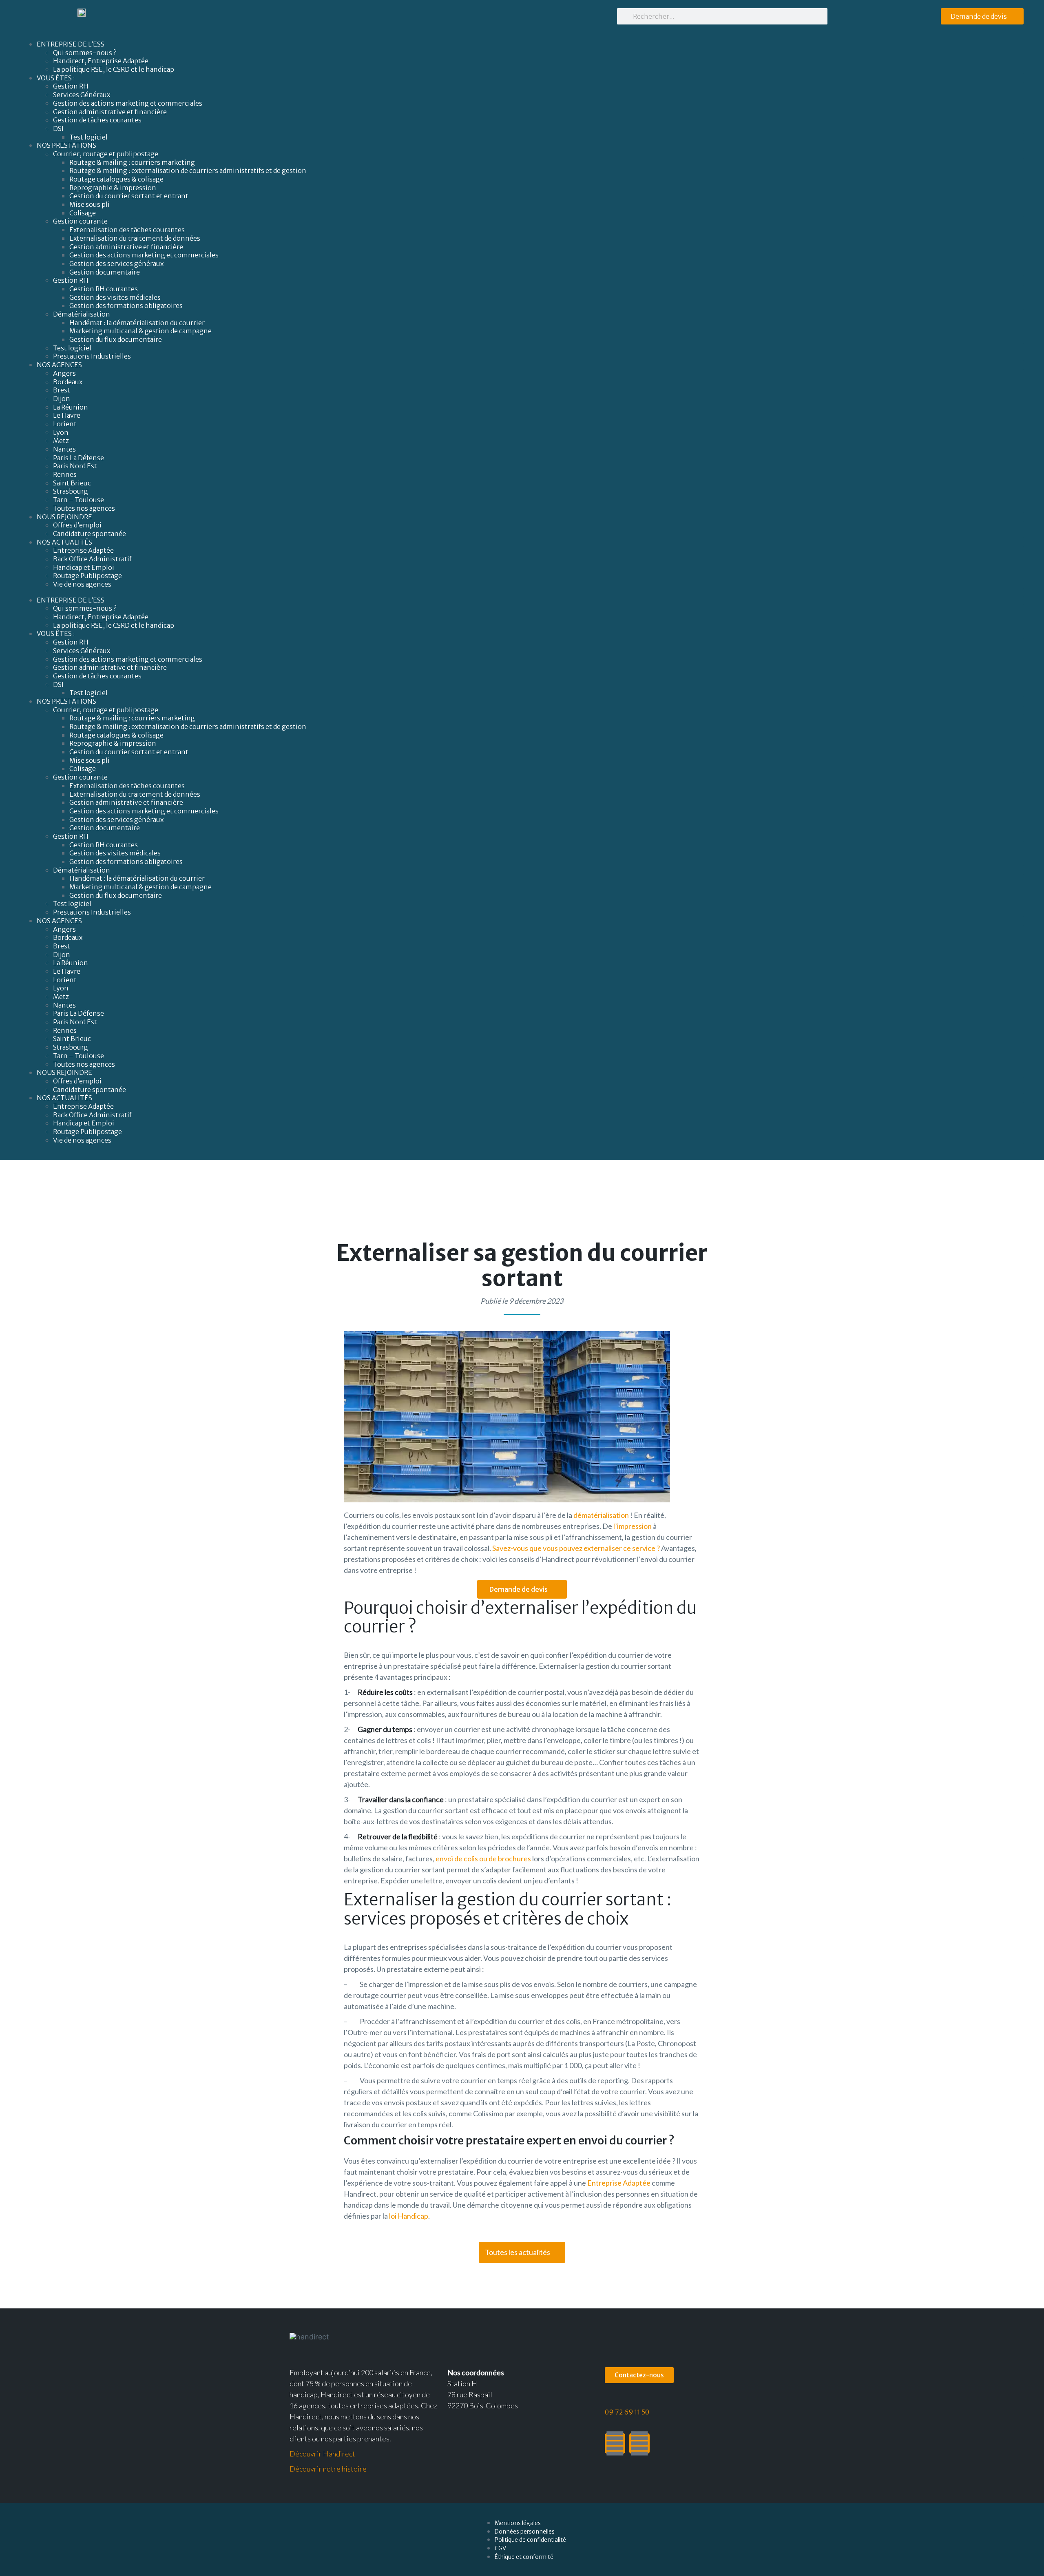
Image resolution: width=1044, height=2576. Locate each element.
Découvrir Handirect (322, 2454)
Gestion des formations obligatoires (126, 306)
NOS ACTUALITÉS (64, 542)
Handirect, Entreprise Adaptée (101, 61)
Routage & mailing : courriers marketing (132, 162)
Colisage (83, 213)
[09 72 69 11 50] (610, 2401)
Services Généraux (82, 95)
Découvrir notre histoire (328, 2469)
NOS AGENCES (59, 365)
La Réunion (71, 407)
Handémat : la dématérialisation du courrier (137, 323)
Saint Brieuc (72, 483)
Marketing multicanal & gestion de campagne (140, 331)
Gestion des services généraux (116, 264)
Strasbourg (71, 491)
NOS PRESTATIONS (66, 145)
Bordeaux (68, 382)
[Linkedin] (615, 2443)
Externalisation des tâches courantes (127, 230)
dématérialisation (601, 1515)
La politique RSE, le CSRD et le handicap (114, 69)
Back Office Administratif (92, 559)
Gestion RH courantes (104, 289)
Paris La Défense (79, 458)
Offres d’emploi (77, 525)
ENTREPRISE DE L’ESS (71, 44)
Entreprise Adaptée (83, 550)
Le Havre (67, 415)
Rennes (65, 474)
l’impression (633, 1526)
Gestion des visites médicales (115, 297)
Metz (61, 441)
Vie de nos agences (82, 584)
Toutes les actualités (518, 2252)
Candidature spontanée (90, 534)
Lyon (61, 432)
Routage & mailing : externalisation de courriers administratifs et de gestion (188, 171)
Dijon (62, 399)
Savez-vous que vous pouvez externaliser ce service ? (576, 1548)
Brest (62, 390)
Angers (64, 373)
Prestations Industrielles (93, 356)
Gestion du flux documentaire (116, 339)
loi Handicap (409, 2216)
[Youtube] (639, 2443)
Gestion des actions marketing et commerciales (128, 103)
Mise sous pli (90, 204)
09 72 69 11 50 (627, 2412)
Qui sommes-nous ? (85, 53)
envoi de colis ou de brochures (483, 1858)
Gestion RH (71, 86)
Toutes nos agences (84, 508)
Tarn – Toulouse (79, 500)
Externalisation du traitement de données (135, 238)
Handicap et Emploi (84, 567)
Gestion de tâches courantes (97, 120)
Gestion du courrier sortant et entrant (129, 196)
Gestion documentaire (105, 272)
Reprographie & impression (113, 188)
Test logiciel (88, 137)
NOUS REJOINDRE (64, 517)
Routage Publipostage (87, 576)
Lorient (65, 424)
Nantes (64, 449)
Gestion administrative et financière (110, 112)
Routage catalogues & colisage (116, 179)
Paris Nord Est (75, 466)
